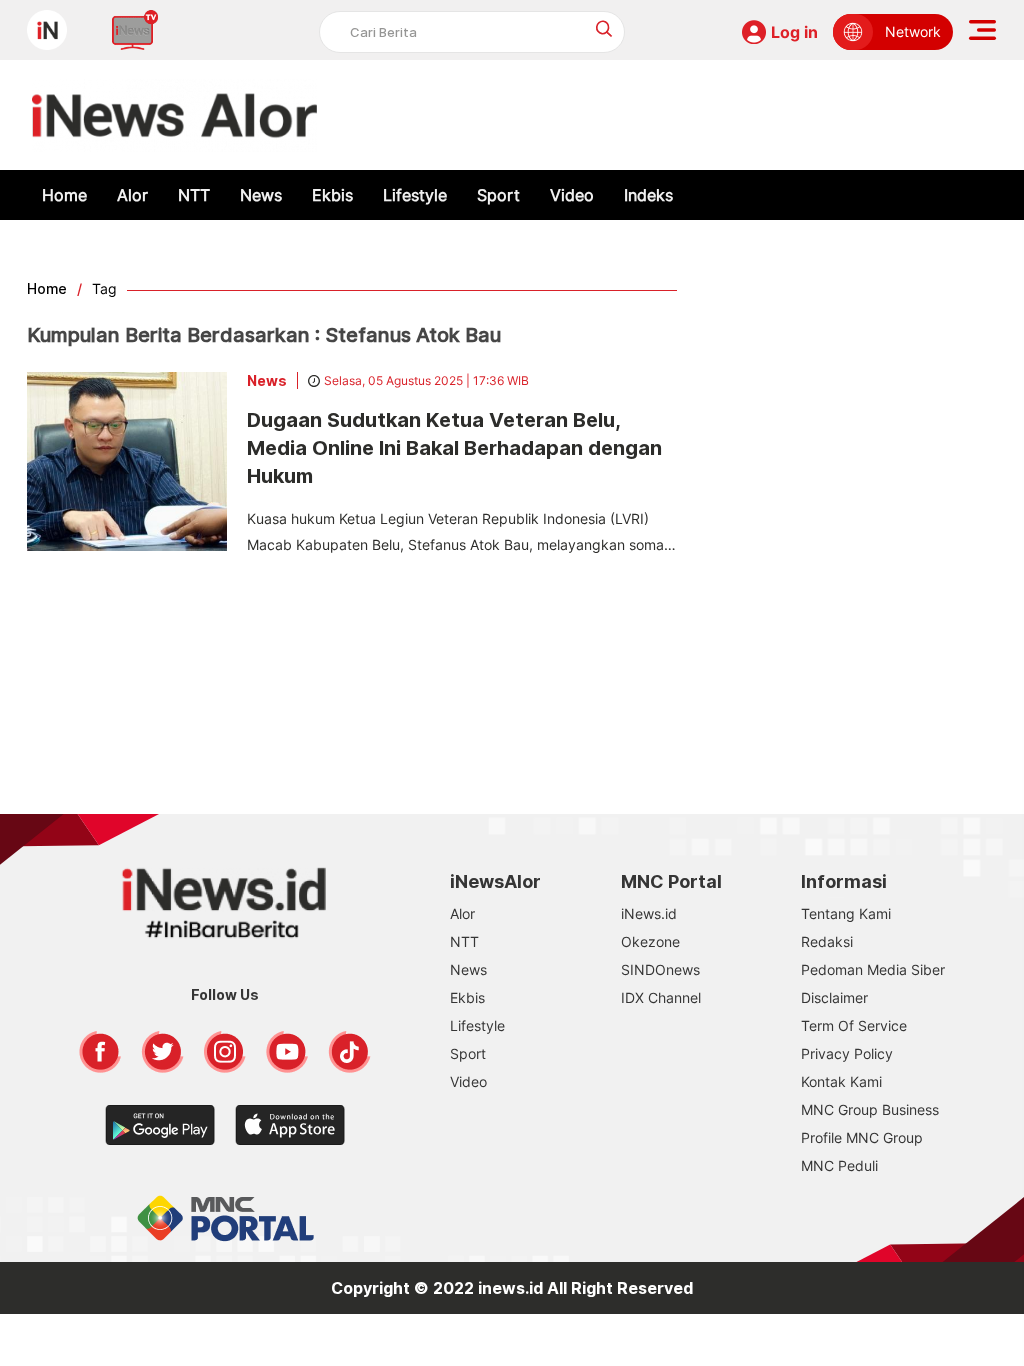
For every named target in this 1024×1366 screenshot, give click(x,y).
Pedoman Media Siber (873, 969)
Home (64, 195)
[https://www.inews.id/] (174, 115)
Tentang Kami (846, 913)
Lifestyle (415, 195)
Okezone (650, 941)
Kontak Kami (841, 1081)
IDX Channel (661, 997)
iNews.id (649, 913)
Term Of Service (854, 1025)
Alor (132, 195)
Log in (794, 32)
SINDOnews (660, 969)
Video (572, 195)
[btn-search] (604, 28)
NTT (194, 195)
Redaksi (827, 941)
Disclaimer (834, 997)
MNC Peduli (839, 1165)
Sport (498, 195)
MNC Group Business (870, 1109)
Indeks (648, 195)
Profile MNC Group (862, 1137)
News (261, 195)
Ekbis (332, 195)
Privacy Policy (847, 1053)
